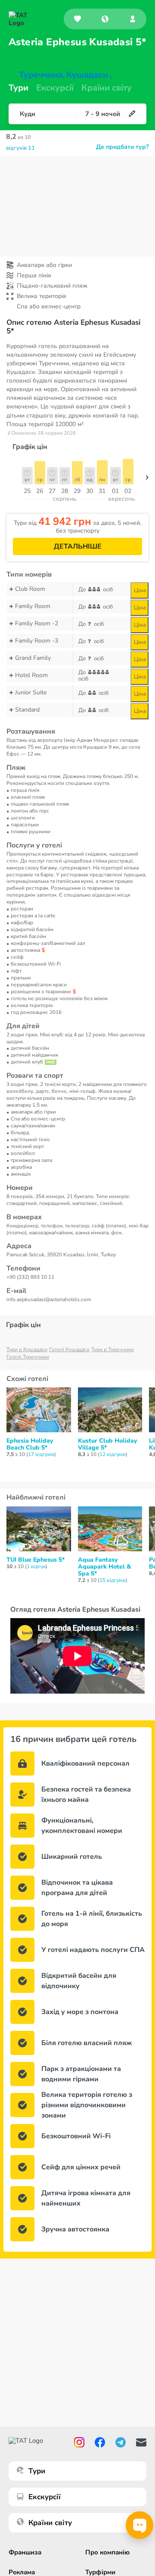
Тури (19, 88)
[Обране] (77, 19)
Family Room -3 (37, 641)
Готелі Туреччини (28, 1357)
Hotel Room (31, 675)
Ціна (140, 590)
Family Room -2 (37, 623)
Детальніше (78, 546)
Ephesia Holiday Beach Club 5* (30, 1444)
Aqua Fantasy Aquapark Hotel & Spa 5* (104, 1567)
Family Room (33, 606)
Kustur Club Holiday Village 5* (107, 1444)
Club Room (30, 589)
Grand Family (33, 658)
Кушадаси (87, 75)
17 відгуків (41, 1454)
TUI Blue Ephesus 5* (36, 1560)
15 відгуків (113, 1580)
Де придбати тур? (122, 147)
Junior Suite (31, 692)
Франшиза (25, 2552)
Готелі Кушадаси (69, 1349)
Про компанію (107, 2552)
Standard (27, 710)
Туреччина (41, 75)
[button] (105, 19)
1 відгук (36, 1566)
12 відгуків (113, 1454)
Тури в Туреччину (113, 1349)
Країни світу (107, 88)
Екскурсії (45, 2497)
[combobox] (105, 19)
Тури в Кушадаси (27, 1349)
